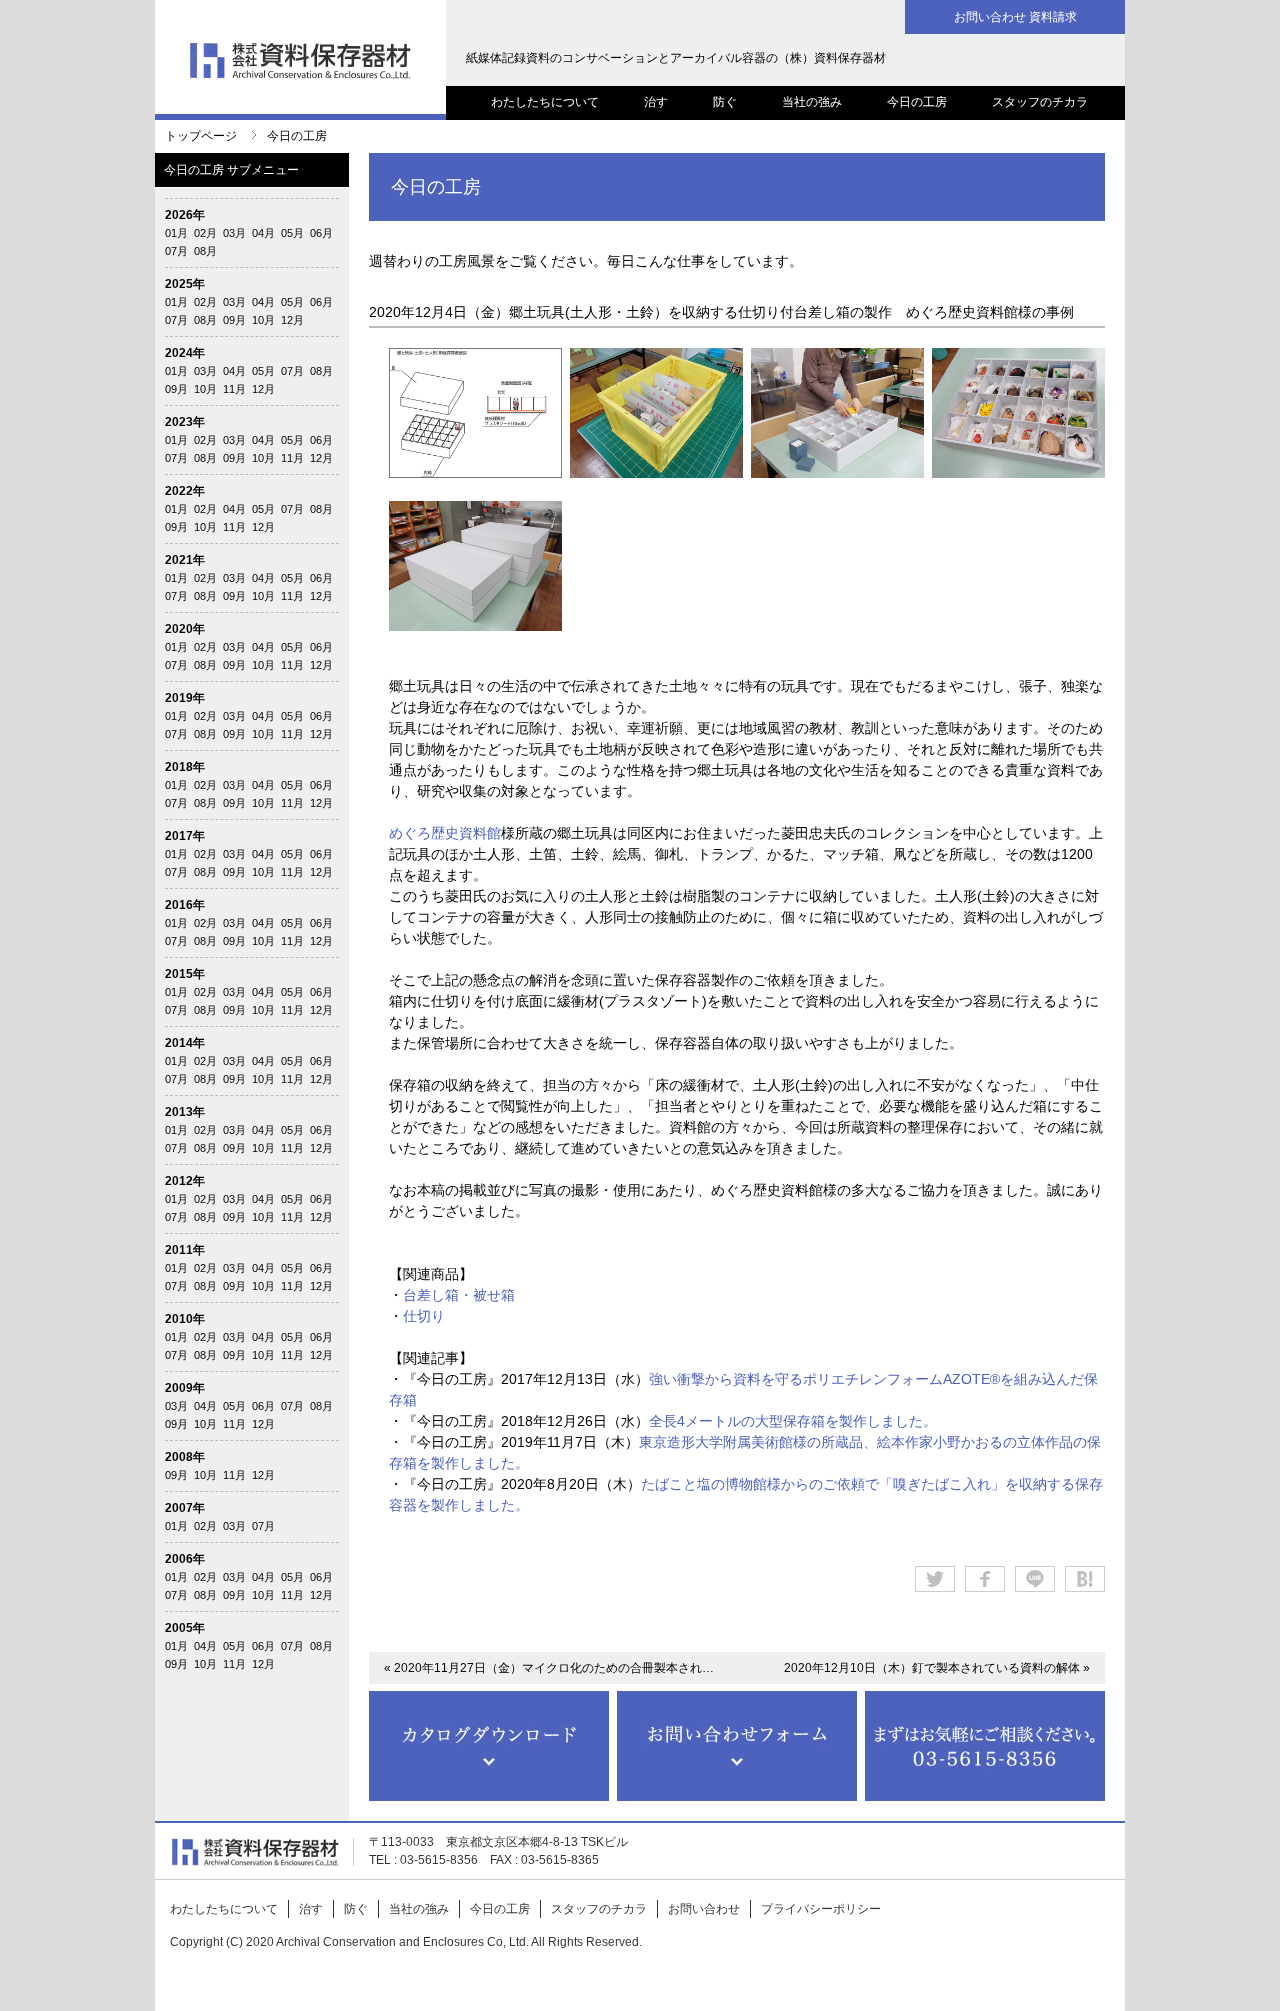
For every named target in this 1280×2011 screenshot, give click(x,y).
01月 (176, 233)
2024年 (185, 353)
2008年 (185, 1457)
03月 (234, 233)
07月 (176, 251)
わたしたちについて (545, 102)
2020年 (185, 629)
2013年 (185, 1112)
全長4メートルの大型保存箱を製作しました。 (793, 1421)
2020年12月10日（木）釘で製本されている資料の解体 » (937, 1668)
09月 (234, 320)
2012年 (185, 1181)
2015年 (185, 974)
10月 (263, 320)
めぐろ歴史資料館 (445, 833)
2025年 (185, 284)
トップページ (201, 136)
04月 (263, 233)
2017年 (185, 836)
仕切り (424, 1316)
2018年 (185, 767)
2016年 (185, 905)
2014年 (185, 1043)
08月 (205, 251)
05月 (292, 233)
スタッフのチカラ (1040, 102)
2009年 (185, 1388)
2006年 (185, 1559)
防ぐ (725, 102)
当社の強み (812, 102)
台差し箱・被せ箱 (459, 1295)
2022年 (185, 491)
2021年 (185, 560)
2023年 (185, 422)
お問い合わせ (704, 1909)
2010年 (185, 1319)
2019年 (185, 698)
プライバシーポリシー (821, 1909)
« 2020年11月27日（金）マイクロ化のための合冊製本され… (549, 1668)
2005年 (185, 1628)
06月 (321, 233)
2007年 (185, 1508)
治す (656, 102)
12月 (292, 320)
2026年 (185, 215)
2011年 (185, 1250)
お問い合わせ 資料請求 (1015, 17)
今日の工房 (917, 102)
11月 (234, 389)
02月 (205, 233)
